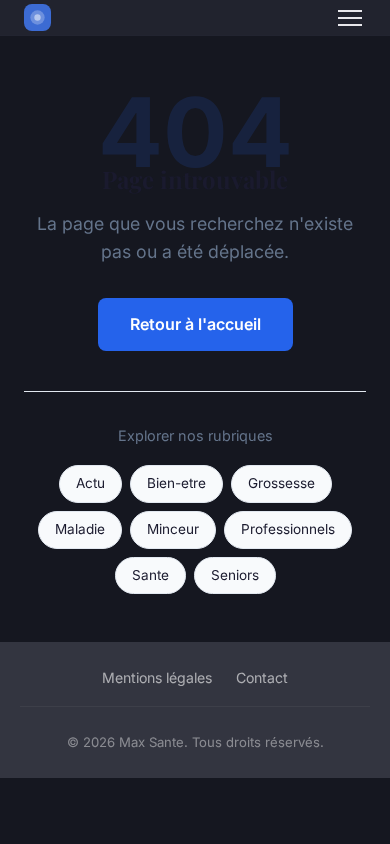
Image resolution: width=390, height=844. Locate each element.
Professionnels (288, 529)
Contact (262, 677)
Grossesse (281, 483)
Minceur (173, 529)
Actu (90, 483)
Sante (150, 575)
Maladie (80, 529)
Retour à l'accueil (195, 324)
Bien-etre (176, 483)
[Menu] (350, 18)
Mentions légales (157, 677)
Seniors (235, 575)
